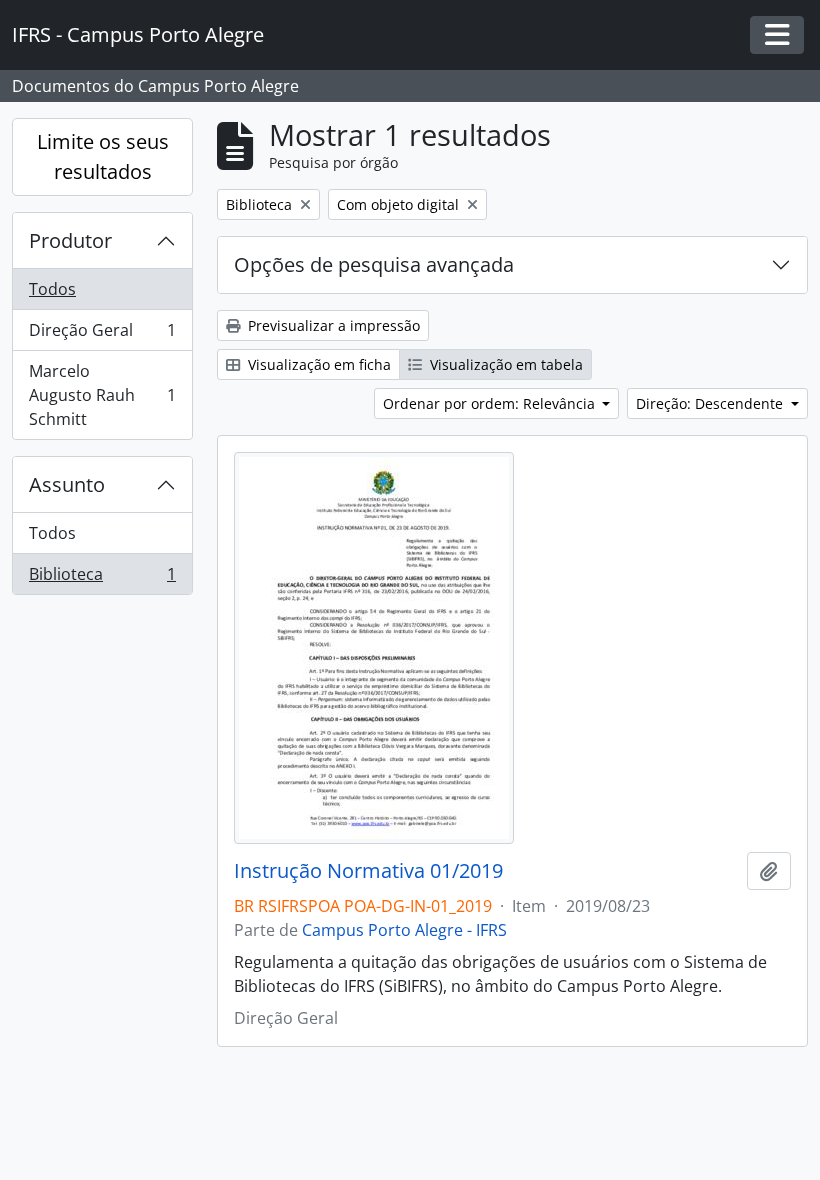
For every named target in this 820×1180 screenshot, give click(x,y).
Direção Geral (102, 335)
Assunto (67, 484)
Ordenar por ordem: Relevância (491, 403)
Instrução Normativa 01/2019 (368, 871)
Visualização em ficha (317, 364)
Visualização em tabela (504, 364)
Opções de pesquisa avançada (374, 264)
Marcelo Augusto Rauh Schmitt (102, 395)
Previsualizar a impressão (332, 325)
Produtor (70, 240)
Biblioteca (102, 578)
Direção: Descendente (711, 403)
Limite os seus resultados (103, 156)
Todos (52, 289)
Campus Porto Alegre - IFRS (404, 930)
